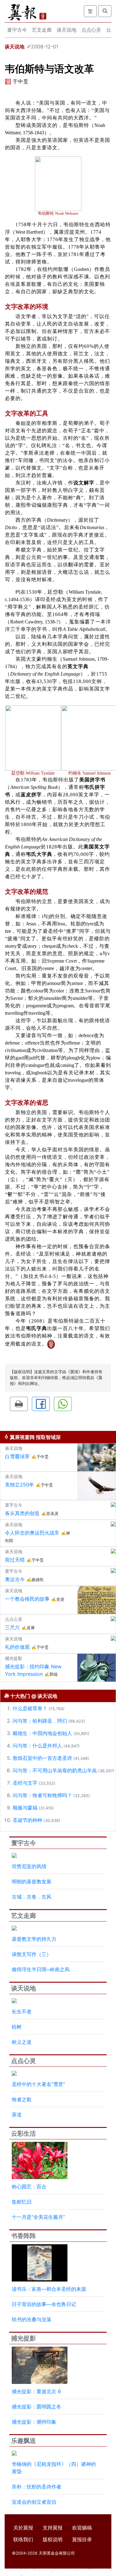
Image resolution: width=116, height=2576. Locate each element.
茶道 (17, 2115)
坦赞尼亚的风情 (29, 1866)
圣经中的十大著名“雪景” (38, 2084)
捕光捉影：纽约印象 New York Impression (33, 1670)
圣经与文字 (25, 1783)
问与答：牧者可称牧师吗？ (42, 1795)
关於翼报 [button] (23, 2528)
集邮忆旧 (22, 2202)
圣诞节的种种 (28, 1820)
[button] (19, 1404)
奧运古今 (15, 1579)
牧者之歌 (22, 2099)
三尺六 (12, 1627)
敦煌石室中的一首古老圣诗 (42, 1758)
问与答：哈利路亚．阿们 (40, 1721)
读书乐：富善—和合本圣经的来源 (49, 2289)
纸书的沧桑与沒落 (32, 2319)
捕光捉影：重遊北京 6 (36, 2391)
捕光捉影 (24, 2338)
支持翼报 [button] (53, 2528)
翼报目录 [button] (82, 2539)
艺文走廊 (42, 30)
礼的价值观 (17, 1647)
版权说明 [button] (53, 2539)
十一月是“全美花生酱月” (38, 2217)
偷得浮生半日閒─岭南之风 (41, 1969)
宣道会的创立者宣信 (34, 2502)
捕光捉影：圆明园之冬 (37, 2407)
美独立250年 (19, 1485)
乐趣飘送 (24, 2441)
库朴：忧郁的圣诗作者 (37, 2487)
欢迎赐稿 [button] (82, 2528)
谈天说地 (67, 30)
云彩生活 (24, 2133)
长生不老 (22, 2012)
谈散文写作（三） (32, 1954)
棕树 (17, 2027)
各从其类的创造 (22, 1513)
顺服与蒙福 (25, 1808)
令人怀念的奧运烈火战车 (32, 1533)
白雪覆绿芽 (17, 1456)
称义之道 (22, 2042)
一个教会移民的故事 (27, 1599)
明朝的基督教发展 (32, 1881)
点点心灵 (91, 30)
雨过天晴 (15, 1560)
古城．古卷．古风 (32, 1897)
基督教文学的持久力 (34, 1939)
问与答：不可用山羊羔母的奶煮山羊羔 (55, 1770)
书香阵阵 (24, 2236)
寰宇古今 (17, 30)
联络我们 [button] (23, 2539)
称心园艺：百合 (29, 2187)
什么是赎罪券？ (30, 1708)
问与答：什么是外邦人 (37, 1746)
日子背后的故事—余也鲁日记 (44, 2304)
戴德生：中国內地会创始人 (42, 1733)
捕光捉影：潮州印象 (34, 2422)
